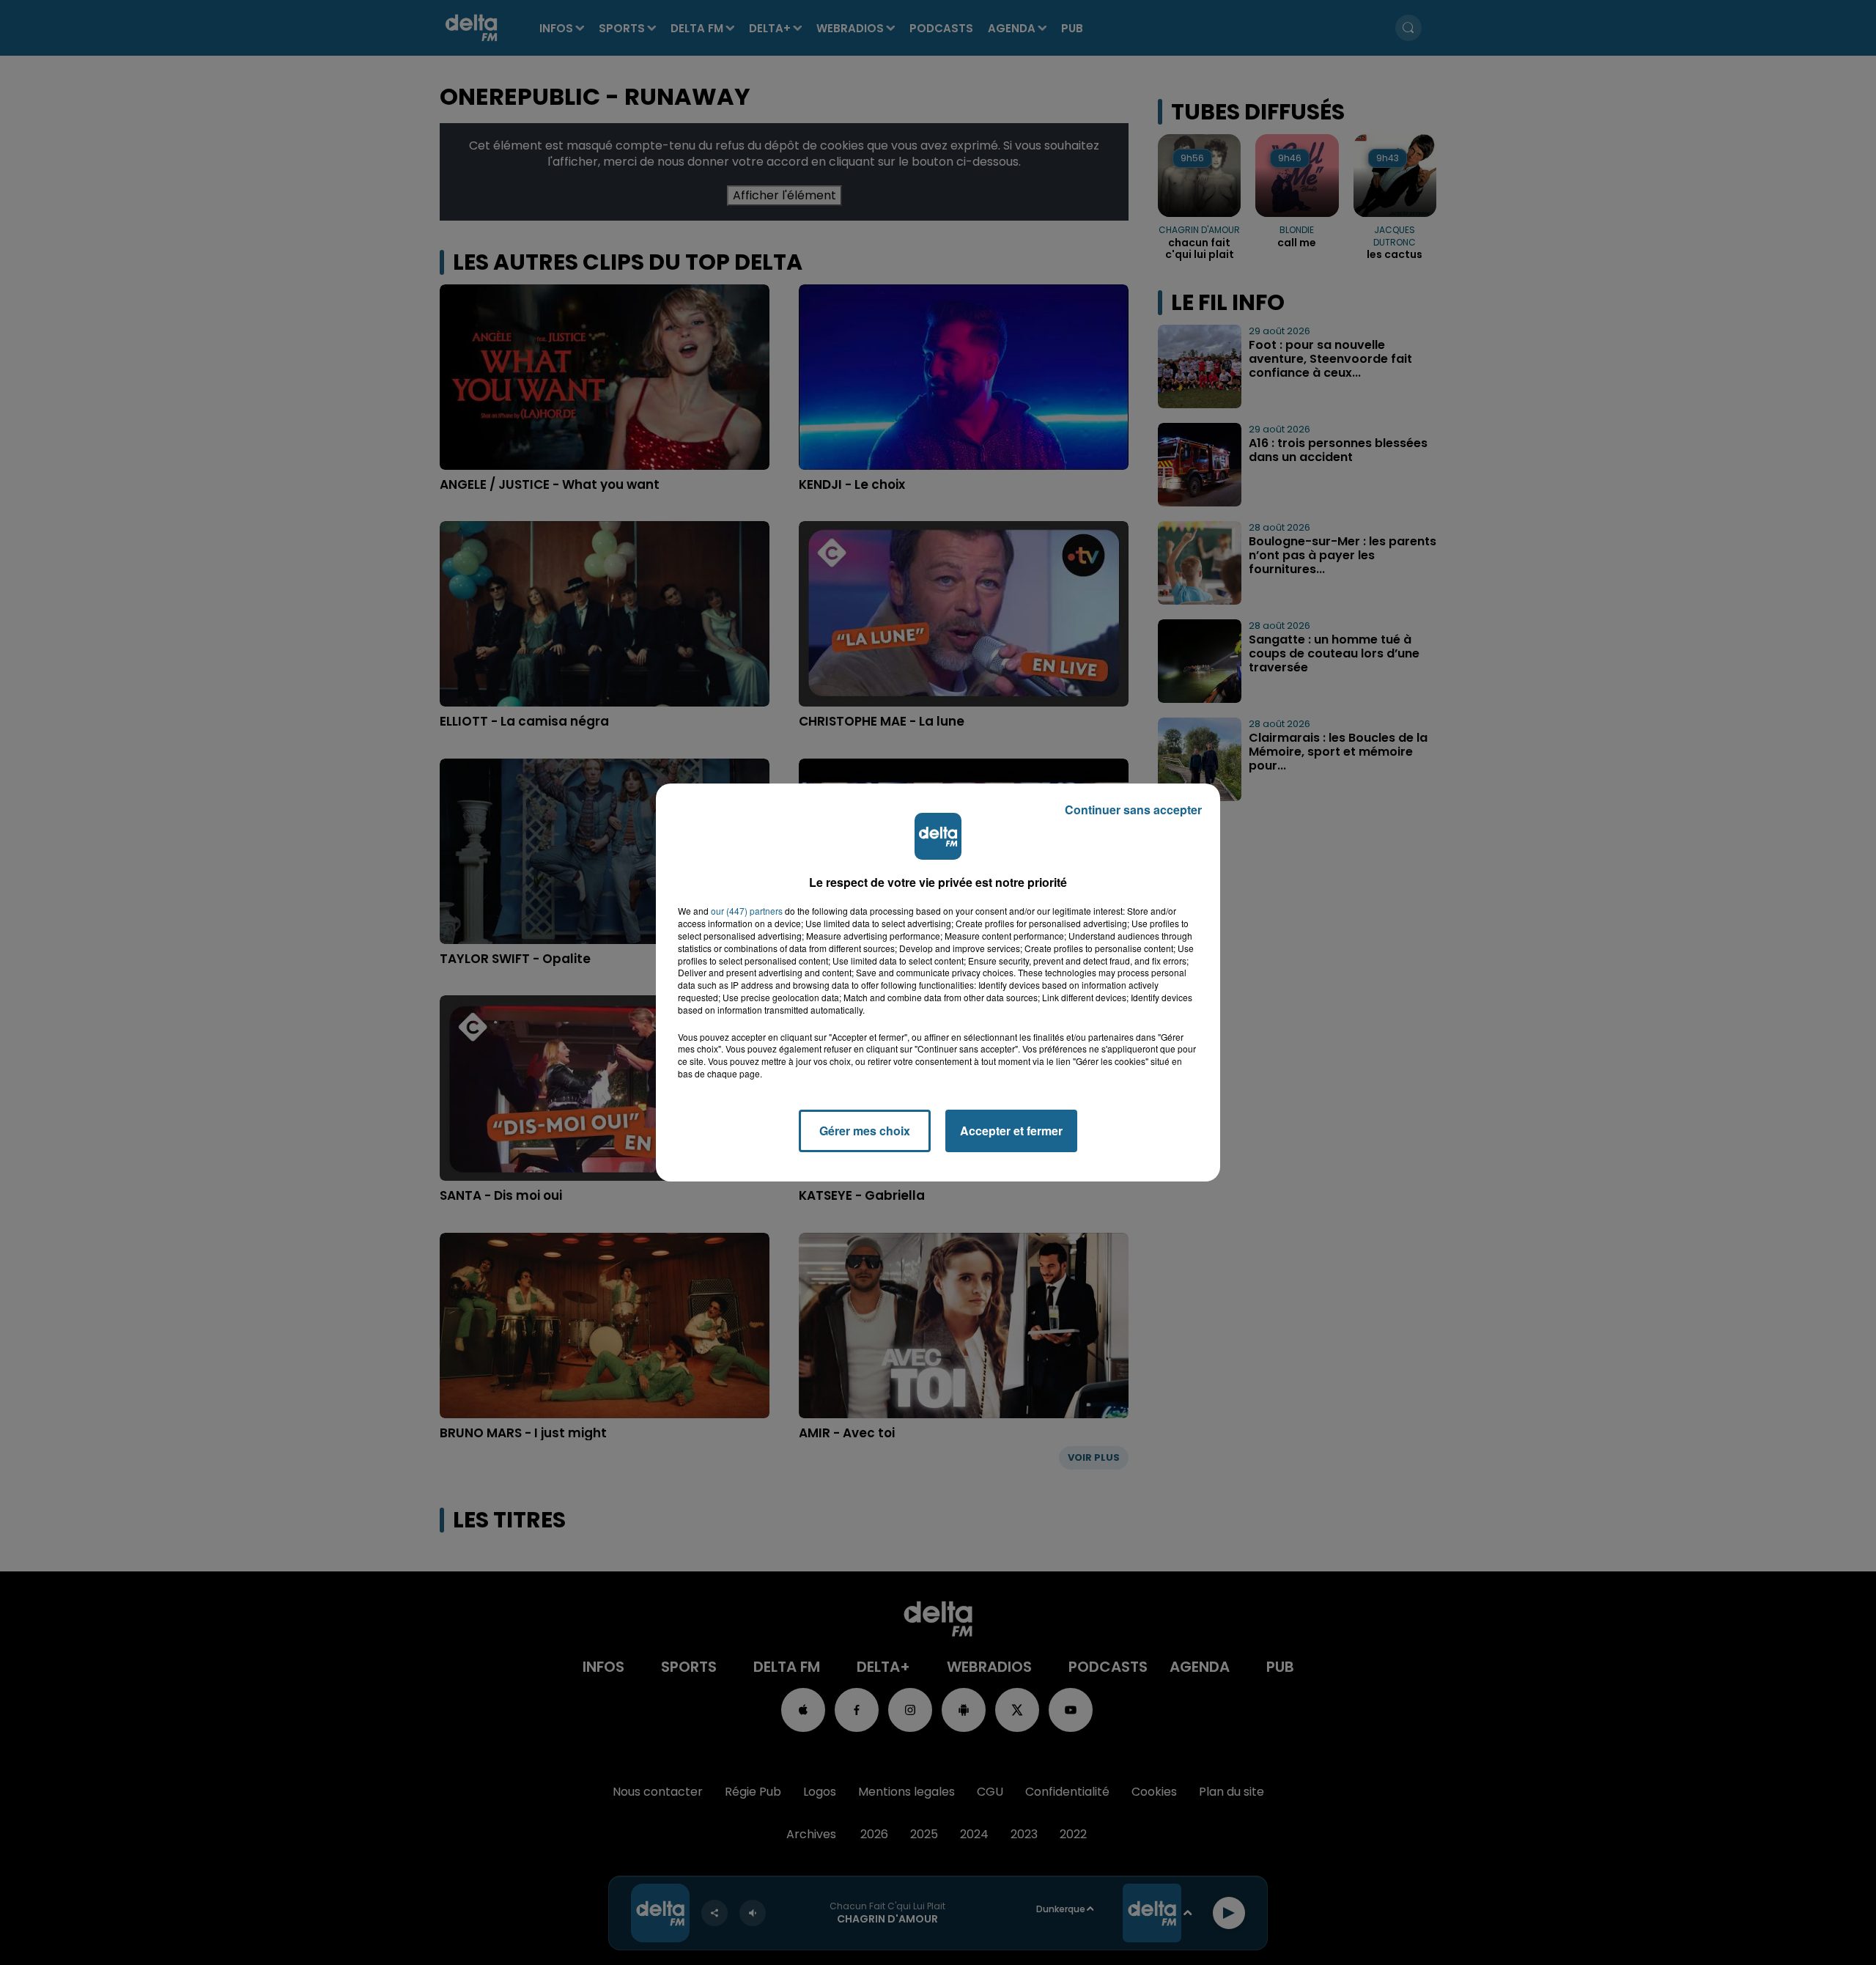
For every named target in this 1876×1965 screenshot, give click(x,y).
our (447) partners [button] (747, 911)
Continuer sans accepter (1133, 810)
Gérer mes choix (865, 1131)
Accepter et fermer (1011, 1131)
